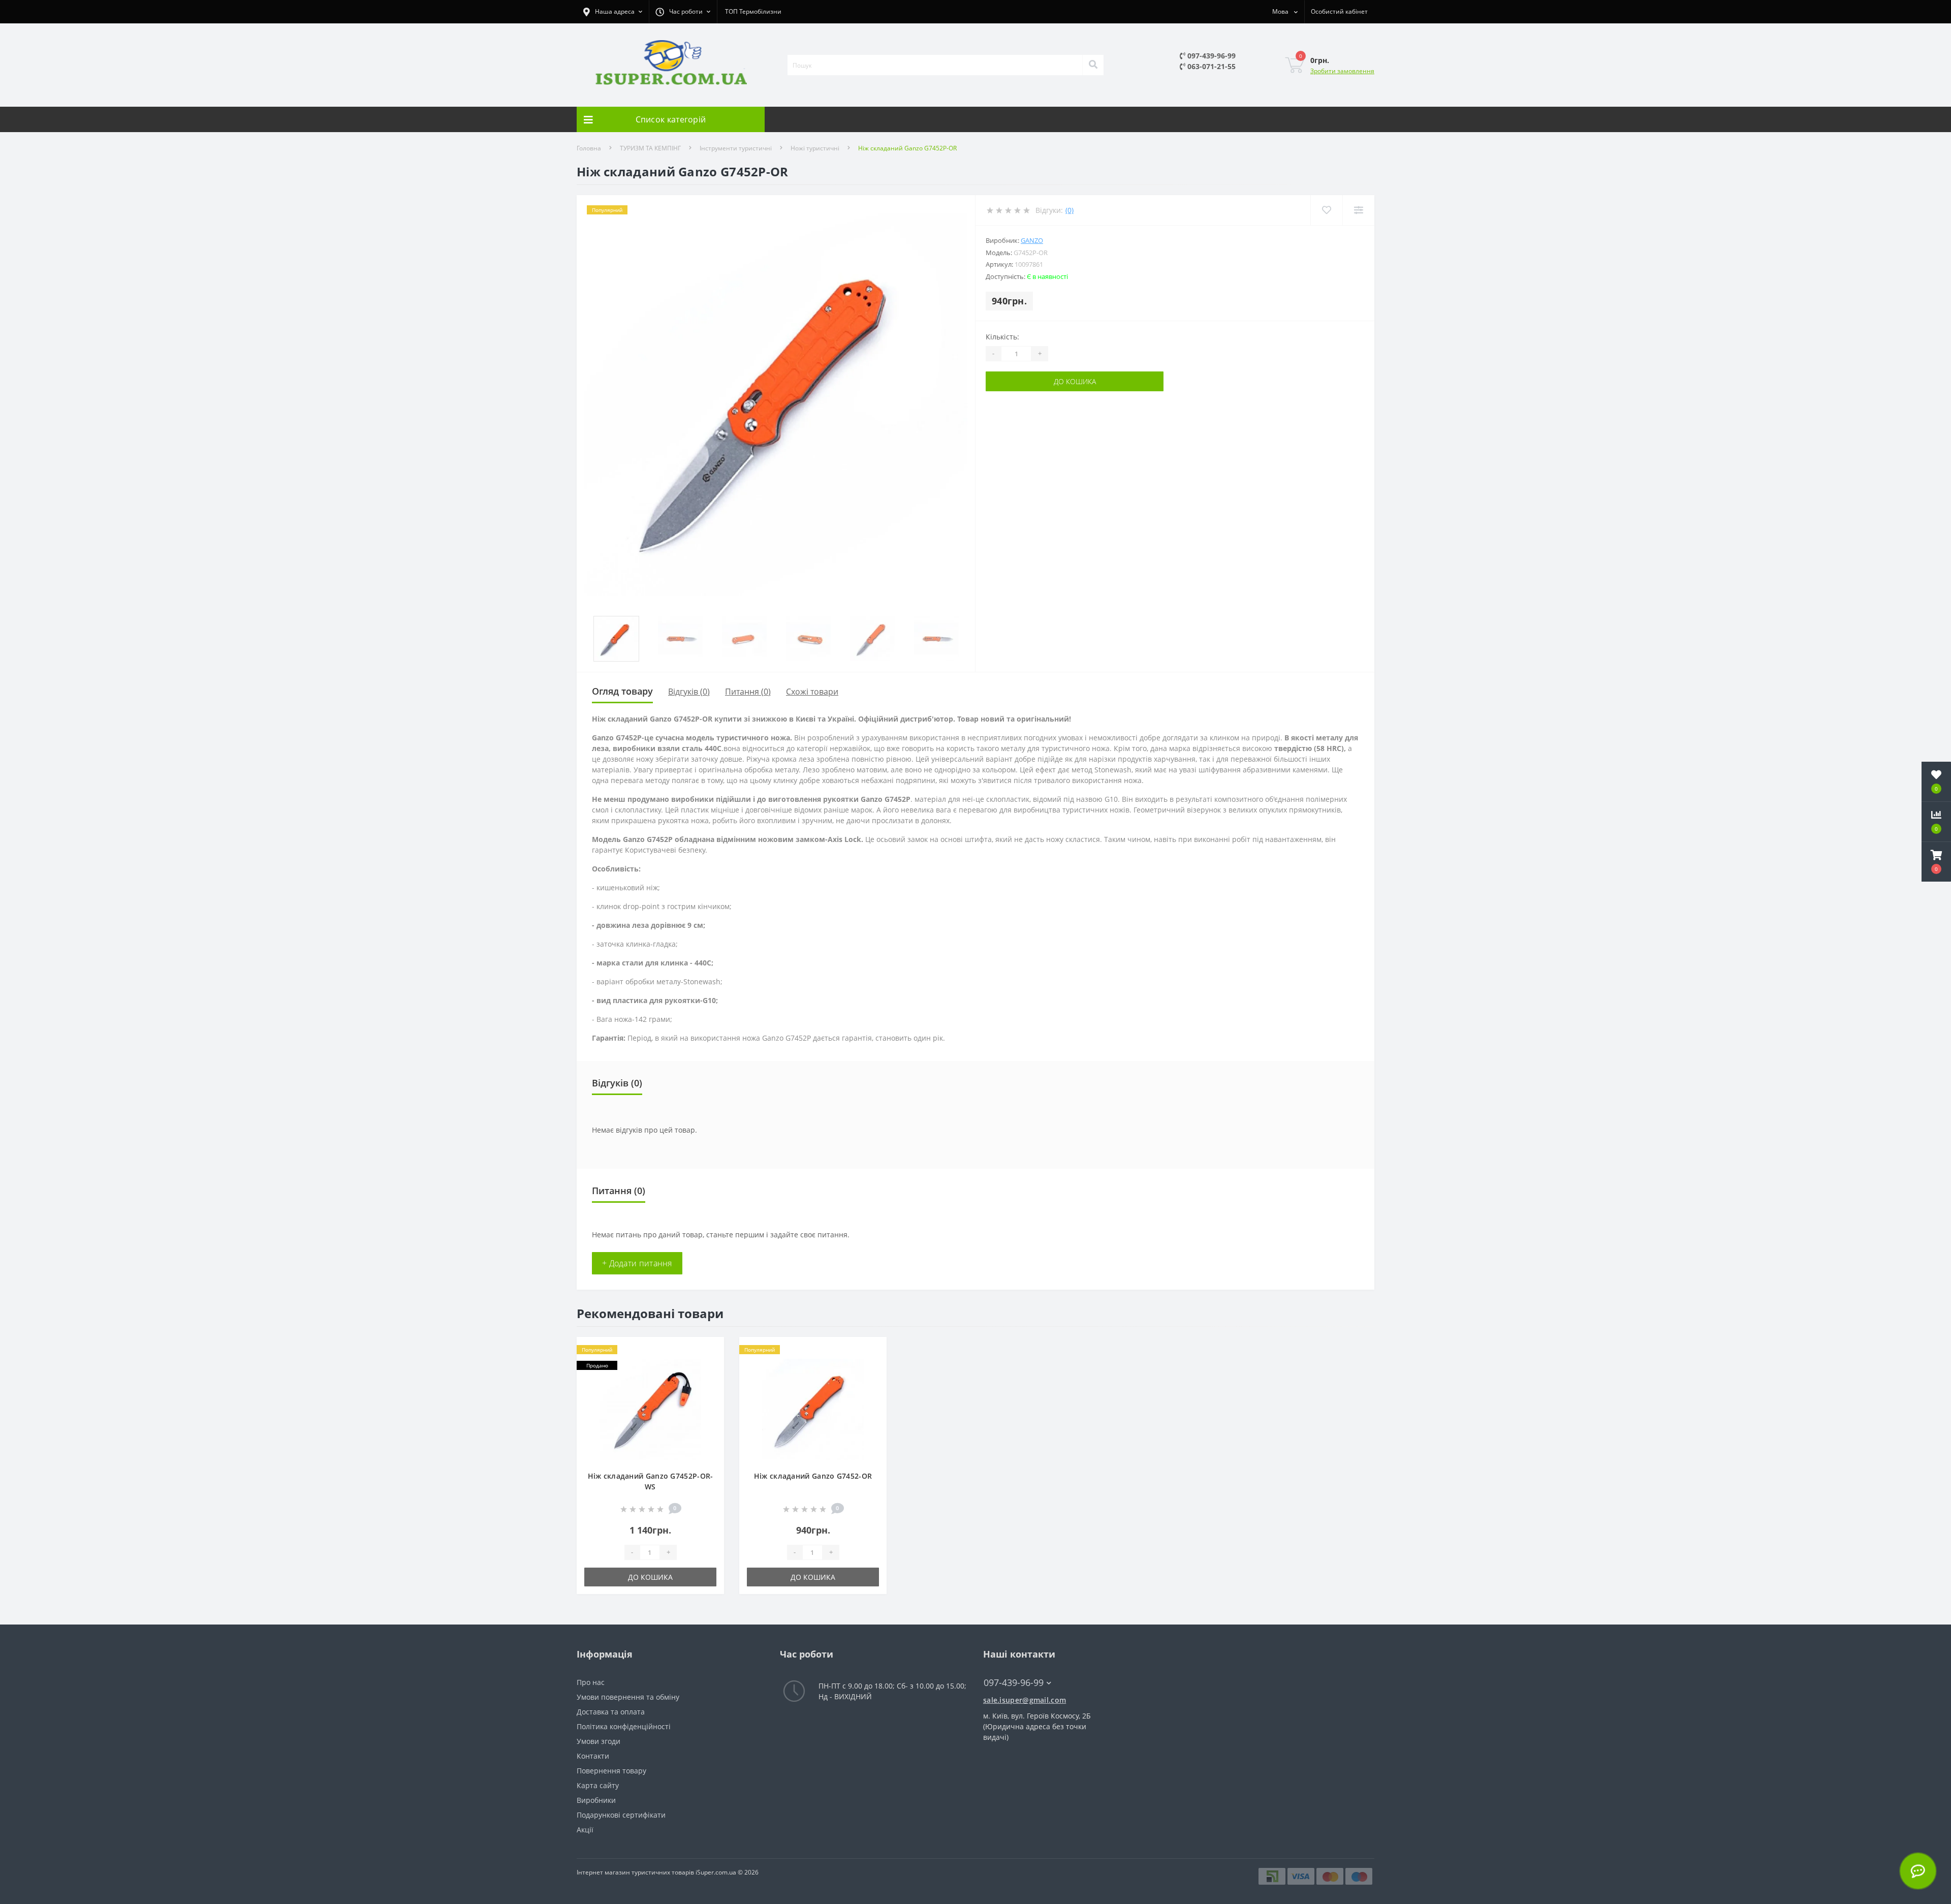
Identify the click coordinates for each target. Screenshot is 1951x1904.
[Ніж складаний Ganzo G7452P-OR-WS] (650, 1409)
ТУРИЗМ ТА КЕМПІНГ (650, 148)
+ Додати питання (637, 1263)
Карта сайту (598, 1785)
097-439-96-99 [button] (1014, 1683)
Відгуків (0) (689, 692)
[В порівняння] (709, 1367)
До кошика (1075, 381)
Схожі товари (812, 692)
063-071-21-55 (1210, 66)
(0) (1069, 210)
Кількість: (1002, 337)
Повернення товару (611, 1771)
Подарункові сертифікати (621, 1815)
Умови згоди (599, 1741)
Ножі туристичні (815, 148)
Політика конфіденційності (624, 1726)
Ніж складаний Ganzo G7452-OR (813, 1476)
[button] (1936, 862)
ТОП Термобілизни (753, 11)
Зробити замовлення (1342, 71)
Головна (589, 148)
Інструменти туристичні (736, 148)
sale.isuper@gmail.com (1025, 1700)
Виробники (596, 1800)
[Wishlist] (1326, 210)
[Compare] (1358, 210)
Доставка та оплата (611, 1712)
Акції (585, 1830)
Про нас (591, 1682)
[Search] (1093, 65)
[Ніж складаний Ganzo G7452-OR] (813, 1409)
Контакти (593, 1756)
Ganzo (1032, 240)
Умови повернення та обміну (628, 1697)
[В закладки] (709, 1351)
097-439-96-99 (1210, 56)
